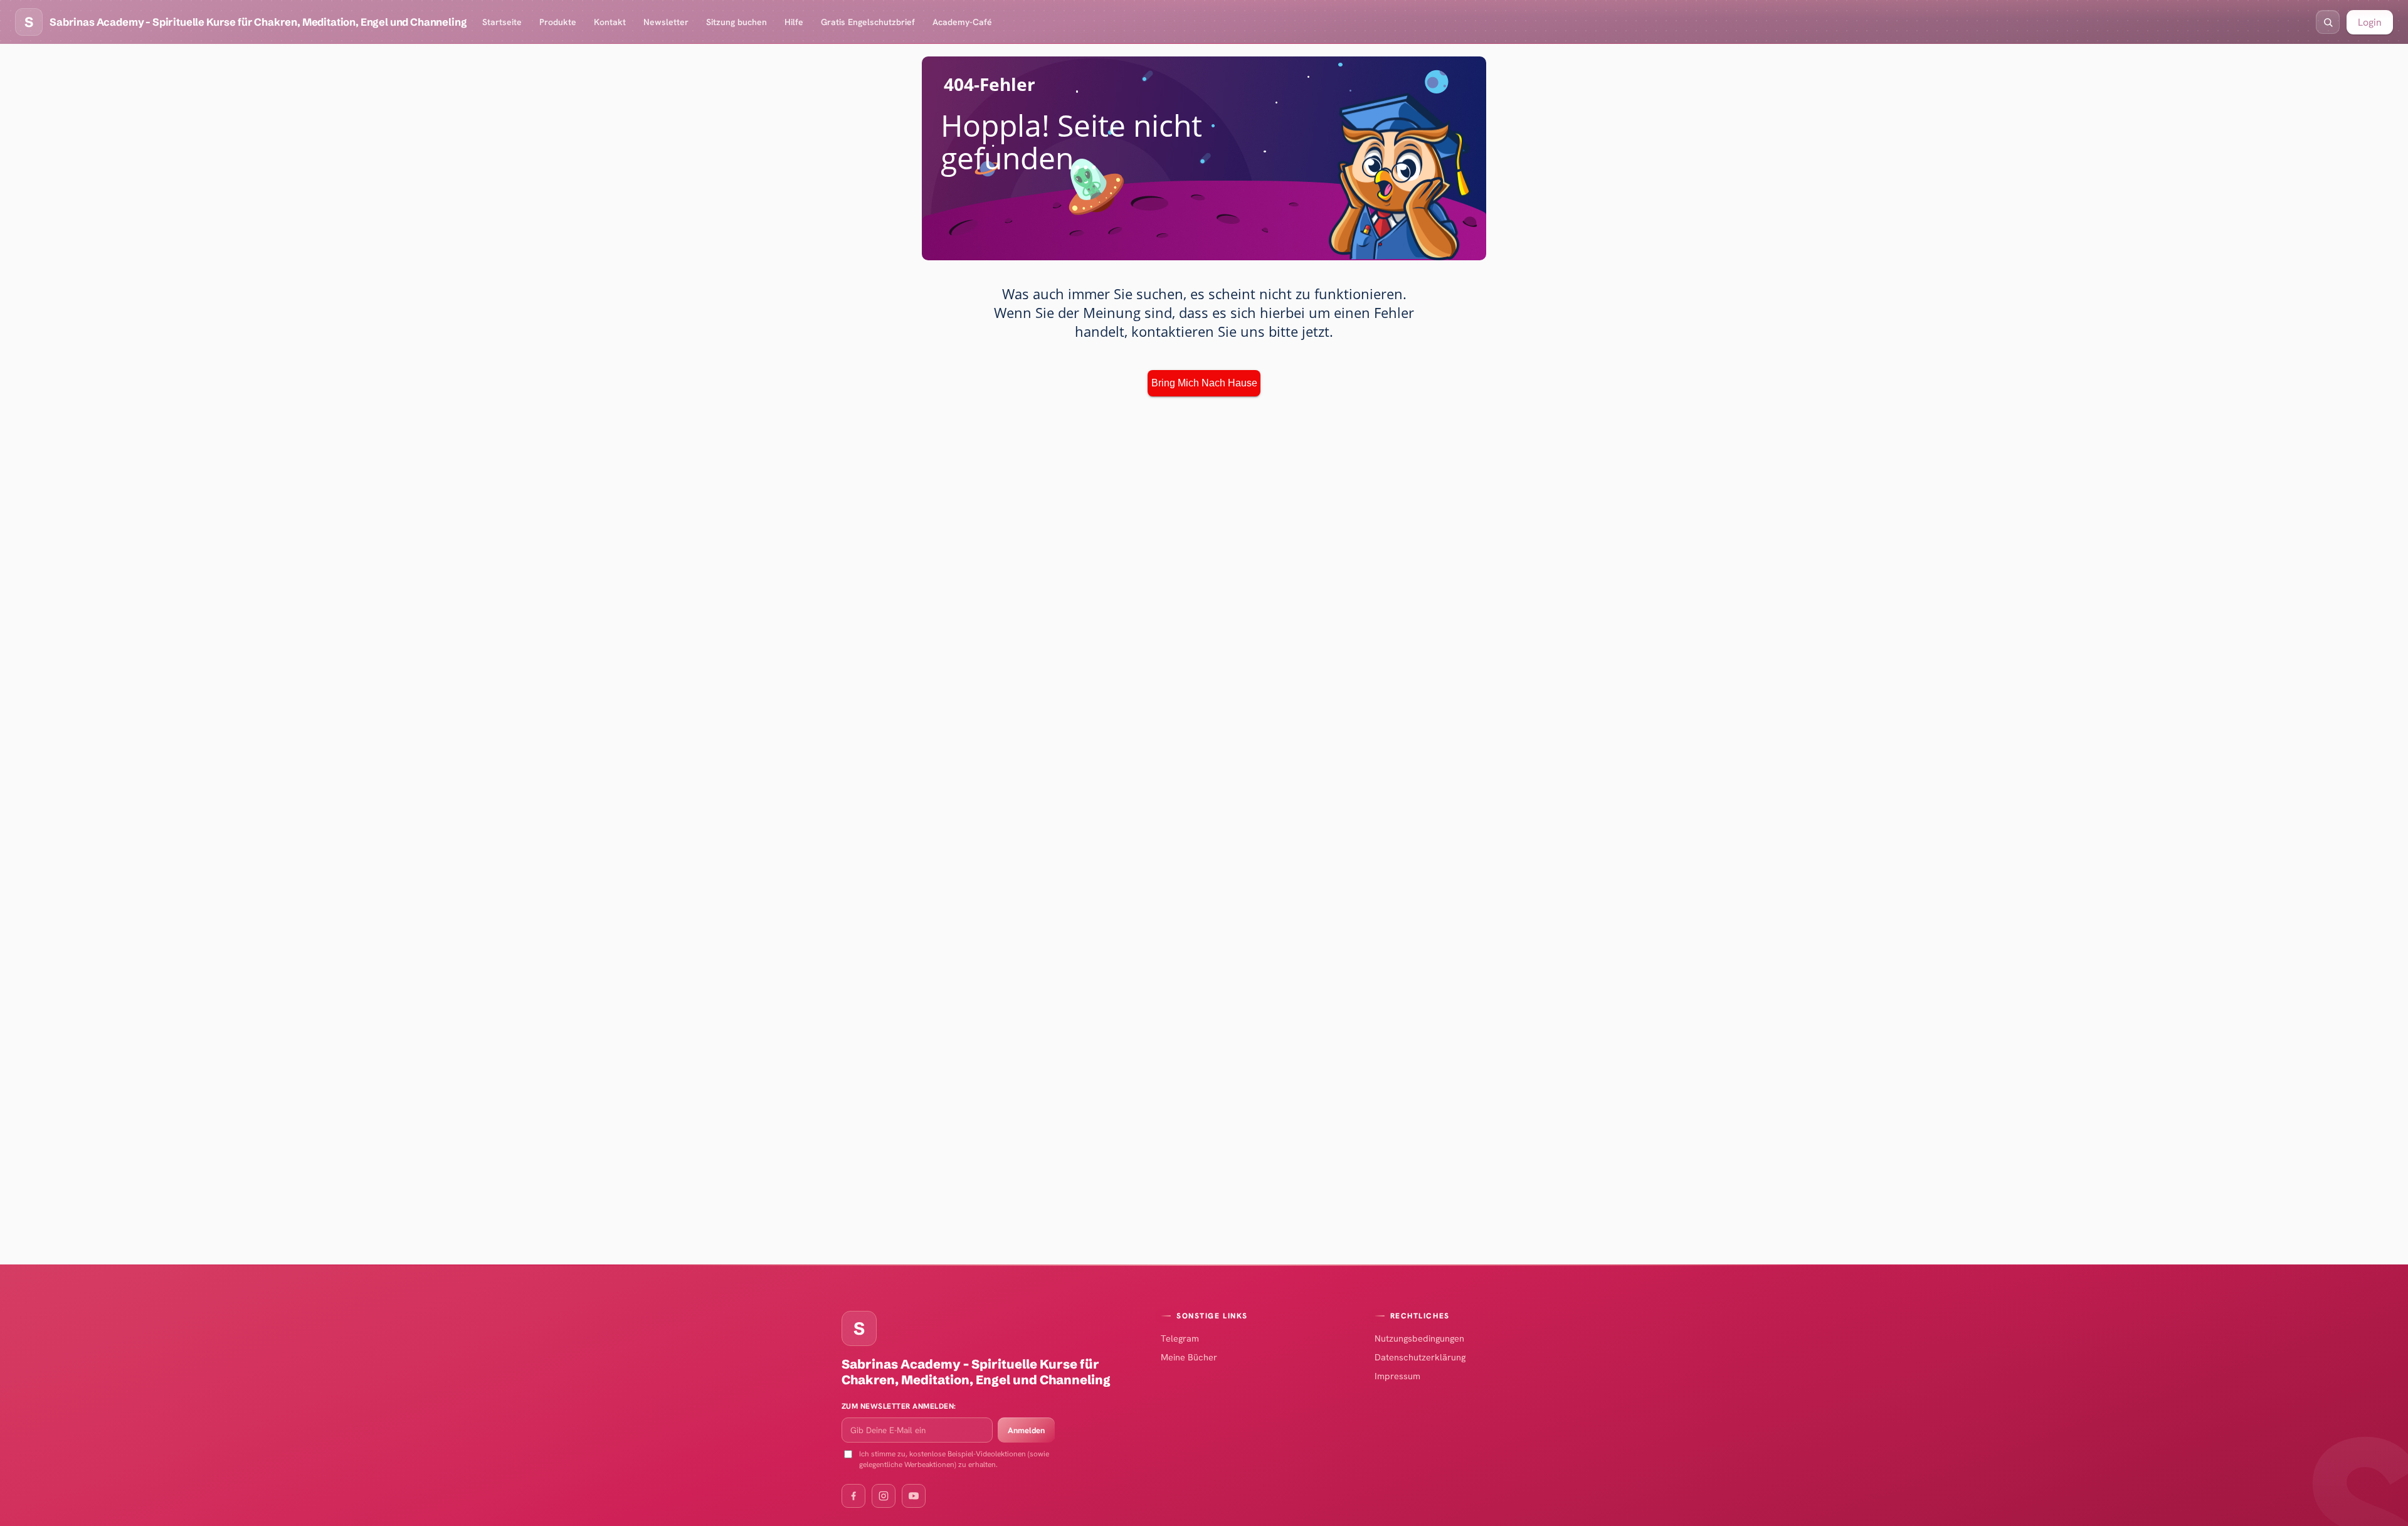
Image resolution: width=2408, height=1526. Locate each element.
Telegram (1180, 1338)
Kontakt (610, 22)
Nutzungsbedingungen (1419, 1338)
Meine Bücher (1189, 1357)
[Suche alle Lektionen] (2328, 22)
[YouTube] (914, 1496)
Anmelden (1026, 1430)
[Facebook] (853, 1496)
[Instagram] (884, 1496)
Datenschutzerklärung (1420, 1357)
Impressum (1397, 1376)
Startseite (502, 22)
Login (2370, 22)
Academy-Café (962, 22)
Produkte (558, 22)
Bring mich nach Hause (1204, 383)
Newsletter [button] (666, 22)
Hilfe (794, 22)
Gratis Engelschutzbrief (868, 22)
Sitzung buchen (737, 22)
